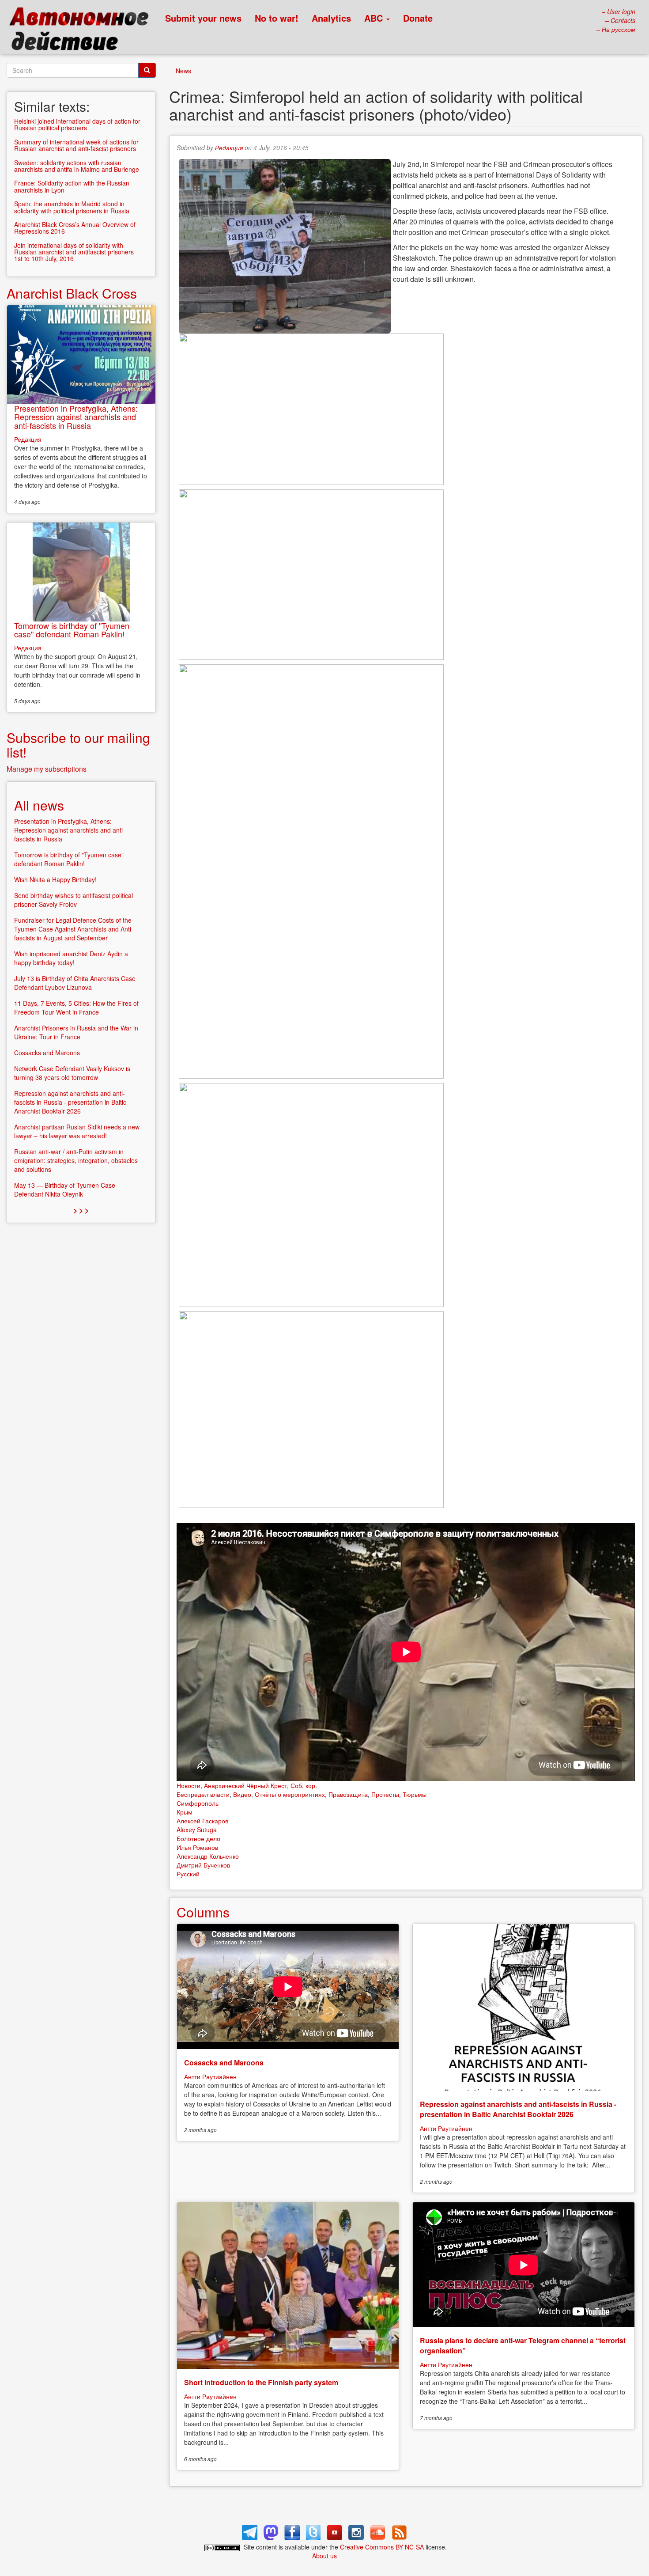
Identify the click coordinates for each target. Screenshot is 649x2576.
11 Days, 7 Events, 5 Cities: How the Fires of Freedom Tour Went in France (76, 1008)
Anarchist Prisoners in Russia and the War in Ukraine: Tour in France (76, 1032)
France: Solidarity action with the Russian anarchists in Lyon (72, 186)
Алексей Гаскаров (202, 1821)
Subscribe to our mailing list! (78, 745)
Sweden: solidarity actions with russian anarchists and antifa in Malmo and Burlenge (77, 166)
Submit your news (203, 18)
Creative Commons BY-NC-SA (382, 2547)
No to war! (277, 18)
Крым (185, 1812)
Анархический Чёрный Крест (245, 1785)
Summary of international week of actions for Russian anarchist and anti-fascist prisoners (76, 145)
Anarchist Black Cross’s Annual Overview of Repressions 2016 (75, 228)
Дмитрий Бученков (203, 1865)
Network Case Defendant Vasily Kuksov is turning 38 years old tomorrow (72, 1073)
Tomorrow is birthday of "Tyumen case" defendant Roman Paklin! (72, 630)
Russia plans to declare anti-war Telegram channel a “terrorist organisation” (523, 2345)
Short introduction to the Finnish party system (261, 2382)
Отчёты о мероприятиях (290, 1794)
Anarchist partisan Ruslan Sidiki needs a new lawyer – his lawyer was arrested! (77, 1131)
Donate (418, 18)
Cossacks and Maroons (224, 2063)
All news (39, 805)
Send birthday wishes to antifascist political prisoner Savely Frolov (74, 900)
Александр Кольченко (208, 1856)
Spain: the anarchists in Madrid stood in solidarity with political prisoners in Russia (72, 207)
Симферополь (198, 1803)
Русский (188, 1874)
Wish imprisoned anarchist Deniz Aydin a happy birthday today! (71, 958)
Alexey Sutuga (197, 1830)
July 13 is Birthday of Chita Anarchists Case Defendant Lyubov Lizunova (75, 983)
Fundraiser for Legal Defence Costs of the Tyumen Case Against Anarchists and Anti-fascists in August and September (74, 929)
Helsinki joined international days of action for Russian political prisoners (77, 124)
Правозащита (348, 1794)
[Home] (83, 31)
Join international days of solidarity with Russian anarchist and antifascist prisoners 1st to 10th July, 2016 (74, 252)
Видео (242, 1794)
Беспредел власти (203, 1794)
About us (324, 2556)
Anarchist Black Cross (72, 293)
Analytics (331, 18)
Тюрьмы (415, 1794)
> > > (81, 1210)
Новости (189, 1785)
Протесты (385, 1794)
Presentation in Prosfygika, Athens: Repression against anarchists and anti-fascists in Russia (76, 417)
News (183, 71)
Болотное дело (198, 1838)
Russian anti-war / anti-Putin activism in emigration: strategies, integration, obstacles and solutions (76, 1160)
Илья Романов (197, 1847)
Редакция (229, 148)
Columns (203, 1912)
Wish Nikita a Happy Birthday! (55, 879)
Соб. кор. (304, 1785)
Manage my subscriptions (47, 769)
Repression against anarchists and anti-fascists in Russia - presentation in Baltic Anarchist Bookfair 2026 (518, 2109)
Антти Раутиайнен (210, 2076)
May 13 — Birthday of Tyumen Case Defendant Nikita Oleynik (65, 1190)
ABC (375, 18)
